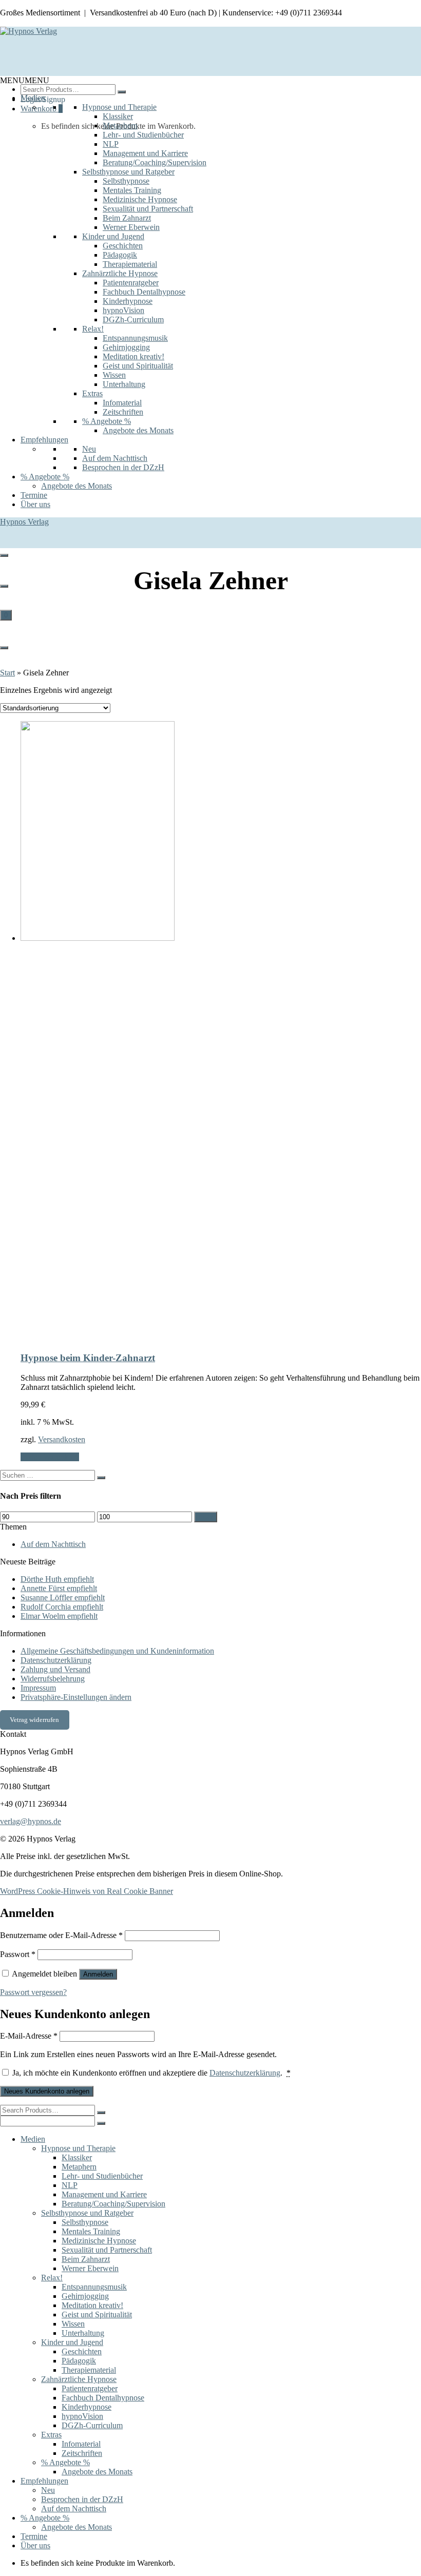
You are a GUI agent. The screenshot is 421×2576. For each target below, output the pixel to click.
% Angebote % (107, 421)
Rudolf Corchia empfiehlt (62, 1607)
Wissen (114, 375)
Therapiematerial (130, 264)
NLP (111, 144)
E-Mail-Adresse (29, 2036)
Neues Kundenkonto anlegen (47, 2091)
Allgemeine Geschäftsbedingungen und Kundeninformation (117, 1651)
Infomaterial (122, 403)
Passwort (18, 1954)
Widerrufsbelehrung (53, 1679)
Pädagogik (120, 255)
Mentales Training (132, 190)
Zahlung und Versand (55, 1669)
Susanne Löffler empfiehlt (63, 1597)
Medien (33, 98)
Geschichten (123, 246)
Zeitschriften (123, 412)
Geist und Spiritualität (138, 366)
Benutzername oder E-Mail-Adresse (61, 1935)
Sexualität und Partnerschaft (148, 209)
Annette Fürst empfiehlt (59, 1588)
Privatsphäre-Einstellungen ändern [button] (76, 1697)
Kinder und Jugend (113, 236)
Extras (92, 393)
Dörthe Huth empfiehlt (57, 1579)
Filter (206, 1517)
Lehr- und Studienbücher (143, 135)
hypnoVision (123, 310)
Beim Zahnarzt (127, 218)
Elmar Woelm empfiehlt (59, 1616)
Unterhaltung (124, 384)
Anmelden (98, 1974)
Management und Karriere (145, 153)
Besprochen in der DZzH (123, 467)
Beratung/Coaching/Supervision (155, 162)
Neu (89, 449)
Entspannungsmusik (135, 338)
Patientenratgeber (131, 283)
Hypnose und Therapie (119, 107)
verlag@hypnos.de (31, 1821)
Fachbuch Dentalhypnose (144, 292)
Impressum (38, 1688)
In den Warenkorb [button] (50, 1457)
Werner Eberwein (131, 227)
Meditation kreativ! (133, 356)
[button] (25, 80)
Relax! (93, 329)
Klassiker (118, 116)
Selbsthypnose (126, 181)
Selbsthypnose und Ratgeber (128, 172)
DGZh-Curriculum (133, 319)
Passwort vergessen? (33, 1992)
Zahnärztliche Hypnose (120, 273)
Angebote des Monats (138, 430)
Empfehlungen (44, 440)
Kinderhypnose (128, 301)
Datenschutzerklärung (56, 1660)
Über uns (35, 504)
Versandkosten (62, 1439)
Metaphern (120, 125)
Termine (34, 495)
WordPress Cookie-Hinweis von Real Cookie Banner (87, 1891)
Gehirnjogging (126, 347)
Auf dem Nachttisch (115, 458)
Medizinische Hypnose (140, 199)
